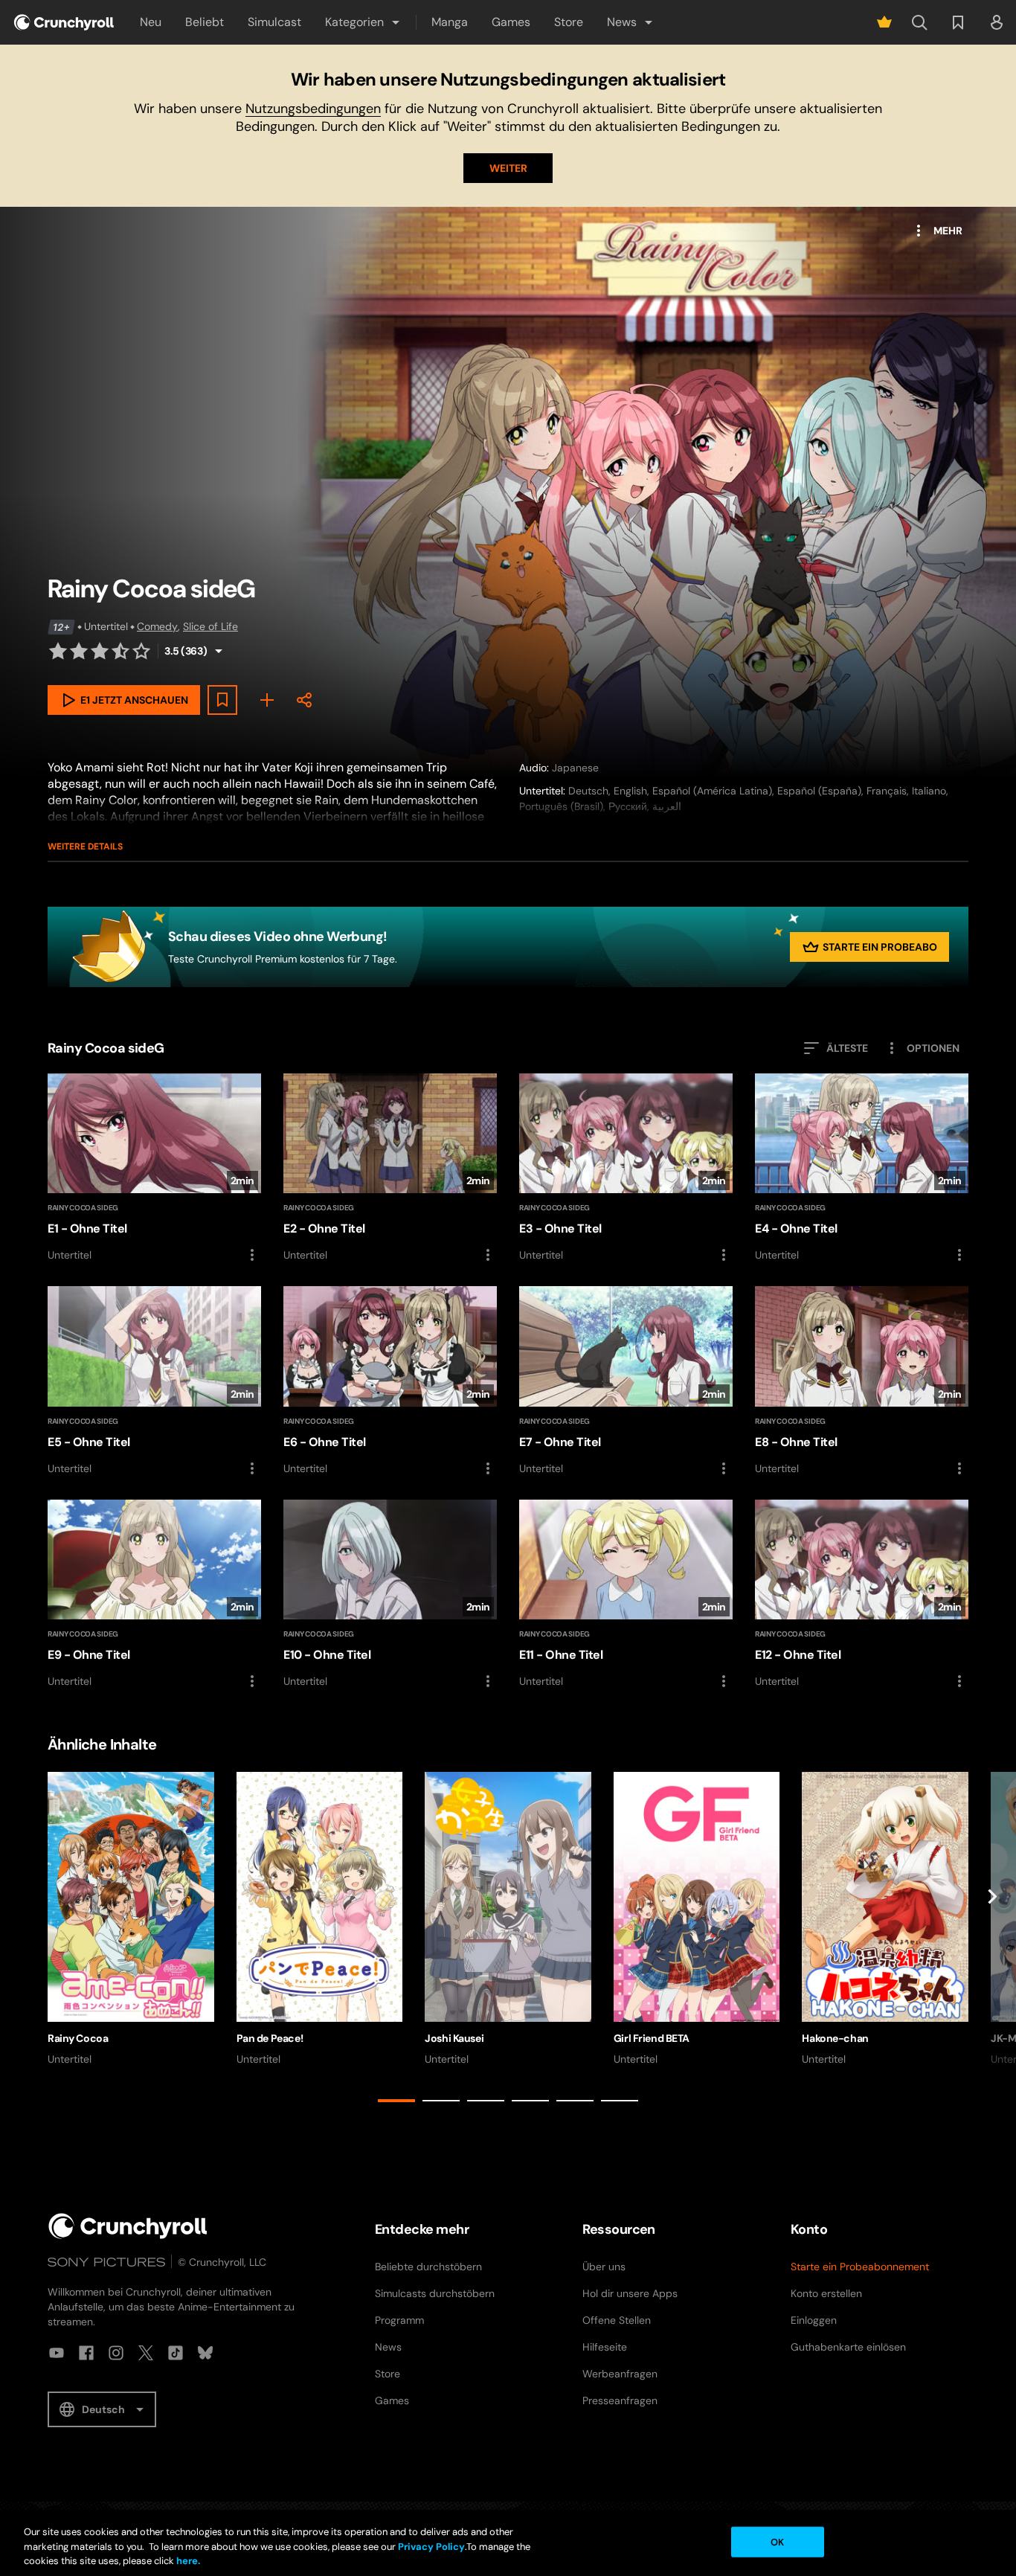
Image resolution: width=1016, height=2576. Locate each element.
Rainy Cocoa (78, 2038)
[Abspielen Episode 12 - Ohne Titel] (862, 1595)
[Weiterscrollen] (992, 1940)
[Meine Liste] (267, 700)
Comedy (157, 626)
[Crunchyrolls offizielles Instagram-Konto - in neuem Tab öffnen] (116, 2353)
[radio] (58, 651)
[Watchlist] (958, 22)
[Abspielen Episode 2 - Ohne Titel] (390, 1169)
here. (187, 2561)
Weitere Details (85, 847)
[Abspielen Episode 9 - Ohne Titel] (154, 1595)
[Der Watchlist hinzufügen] (222, 700)
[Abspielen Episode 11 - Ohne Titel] (626, 1595)
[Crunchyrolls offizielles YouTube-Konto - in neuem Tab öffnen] (57, 2353)
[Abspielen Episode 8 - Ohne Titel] (862, 1381)
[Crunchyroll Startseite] (128, 2226)
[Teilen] (304, 700)
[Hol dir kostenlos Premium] (884, 22)
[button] (363, 22)
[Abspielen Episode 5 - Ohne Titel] (154, 1381)
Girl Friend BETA (652, 2038)
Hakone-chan (835, 2038)
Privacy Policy (431, 2547)
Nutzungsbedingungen (313, 109)
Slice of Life (210, 626)
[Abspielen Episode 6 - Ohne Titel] (390, 1381)
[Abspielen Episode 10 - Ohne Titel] (390, 1595)
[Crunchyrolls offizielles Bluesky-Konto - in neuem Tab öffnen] (205, 2353)
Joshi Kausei (454, 2038)
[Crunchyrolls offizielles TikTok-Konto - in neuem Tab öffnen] (176, 2353)
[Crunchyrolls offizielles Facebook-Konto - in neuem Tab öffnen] (86, 2353)
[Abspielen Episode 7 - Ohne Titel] (626, 1381)
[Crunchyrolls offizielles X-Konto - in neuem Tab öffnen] (146, 2353)
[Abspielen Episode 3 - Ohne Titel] (626, 1169)
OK (777, 2541)
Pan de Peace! (270, 2038)
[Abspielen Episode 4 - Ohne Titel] (862, 1169)
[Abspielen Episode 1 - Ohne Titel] (154, 1169)
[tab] (396, 2101)
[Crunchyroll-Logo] (64, 22)
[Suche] (919, 22)
